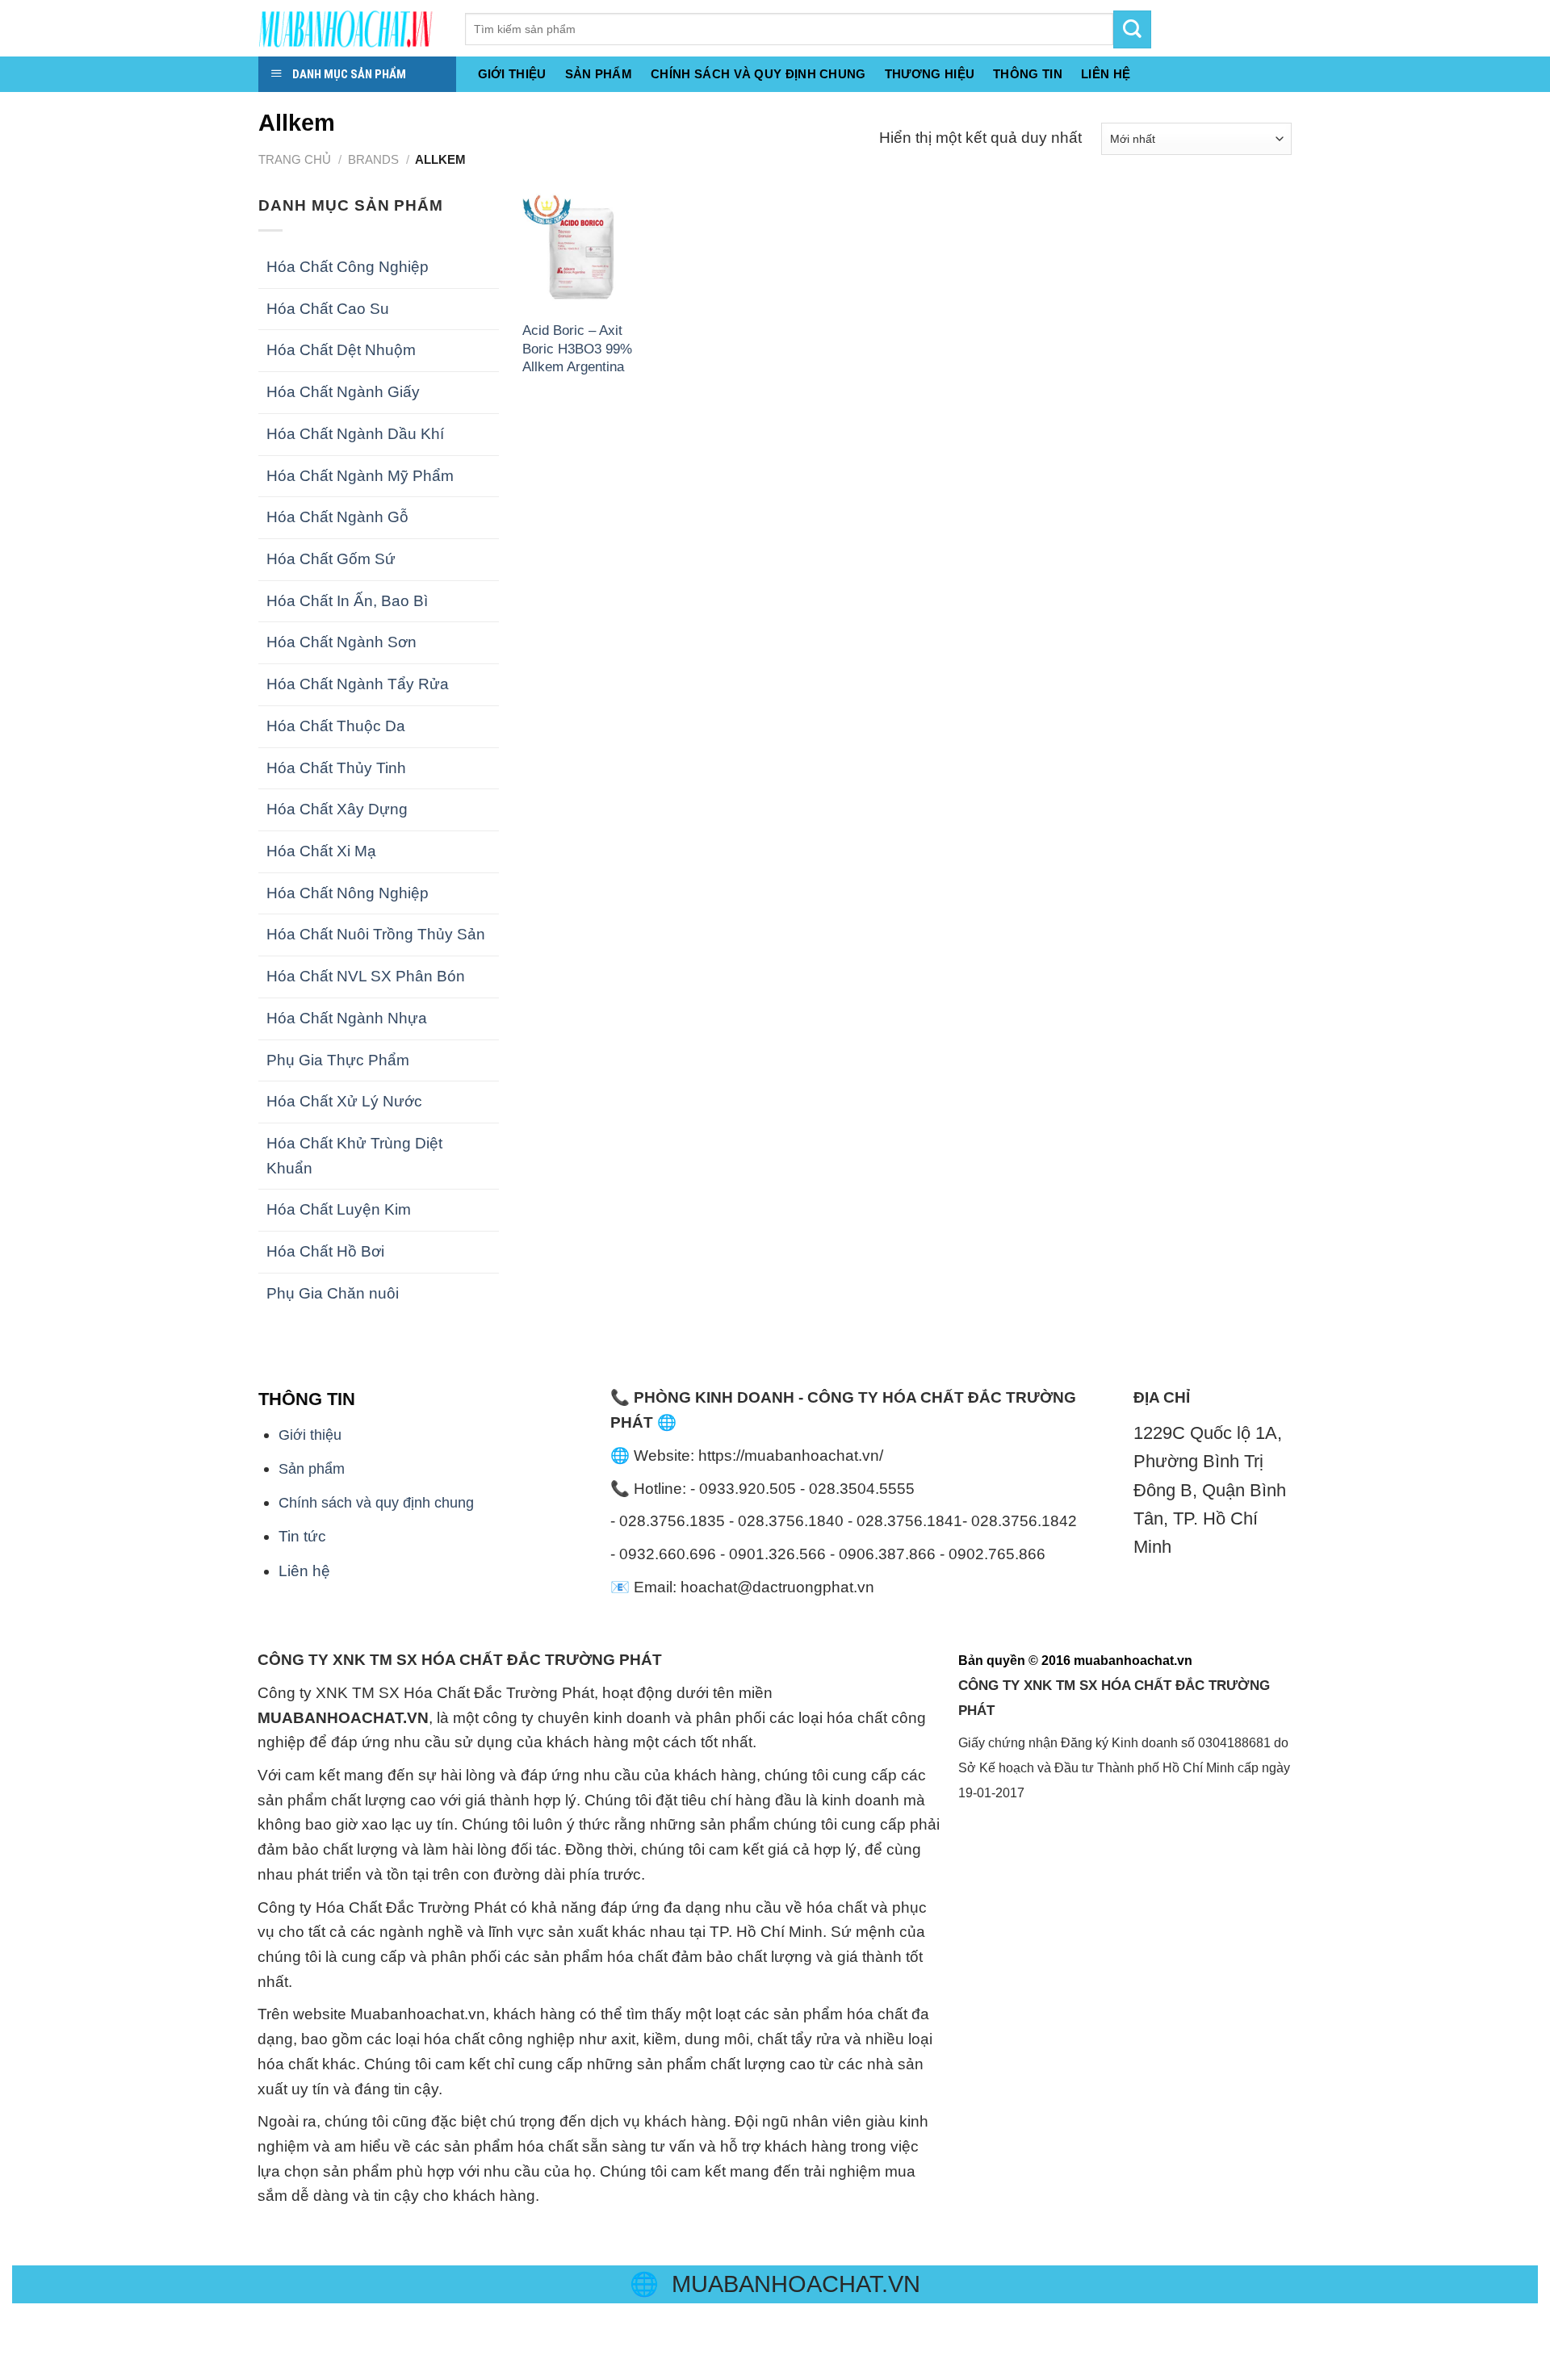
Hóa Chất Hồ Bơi (325, 1251)
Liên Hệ (1106, 74)
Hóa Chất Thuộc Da (336, 726)
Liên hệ (304, 1571)
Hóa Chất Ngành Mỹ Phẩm (360, 476)
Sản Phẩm (599, 74)
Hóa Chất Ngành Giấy (343, 392)
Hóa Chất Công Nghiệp (348, 267)
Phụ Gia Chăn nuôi (333, 1293)
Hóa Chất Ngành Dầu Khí (355, 434)
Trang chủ (295, 159)
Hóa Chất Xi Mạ (321, 851)
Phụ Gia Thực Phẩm (338, 1060)
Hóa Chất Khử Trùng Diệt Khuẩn (354, 1156)
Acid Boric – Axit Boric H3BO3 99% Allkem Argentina (577, 348)
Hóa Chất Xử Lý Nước (344, 1101)
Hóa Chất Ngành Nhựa (347, 1018)
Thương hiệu (930, 74)
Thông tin (1028, 74)
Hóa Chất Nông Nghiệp (348, 893)
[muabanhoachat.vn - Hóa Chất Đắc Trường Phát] (350, 28)
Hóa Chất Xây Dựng (337, 809)
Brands (373, 159)
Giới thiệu (512, 74)
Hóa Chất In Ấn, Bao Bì (347, 601)
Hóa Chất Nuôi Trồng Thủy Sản (376, 934)
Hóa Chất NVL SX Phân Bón (366, 976)
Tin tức (302, 1536)
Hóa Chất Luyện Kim (339, 1209)
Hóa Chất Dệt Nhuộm (341, 350)
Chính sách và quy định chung (758, 74)
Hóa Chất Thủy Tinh (336, 768)
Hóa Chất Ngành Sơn (341, 642)
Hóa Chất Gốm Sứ (331, 559)
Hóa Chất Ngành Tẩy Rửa (358, 684)
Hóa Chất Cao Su (328, 309)
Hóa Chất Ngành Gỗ (337, 517)
